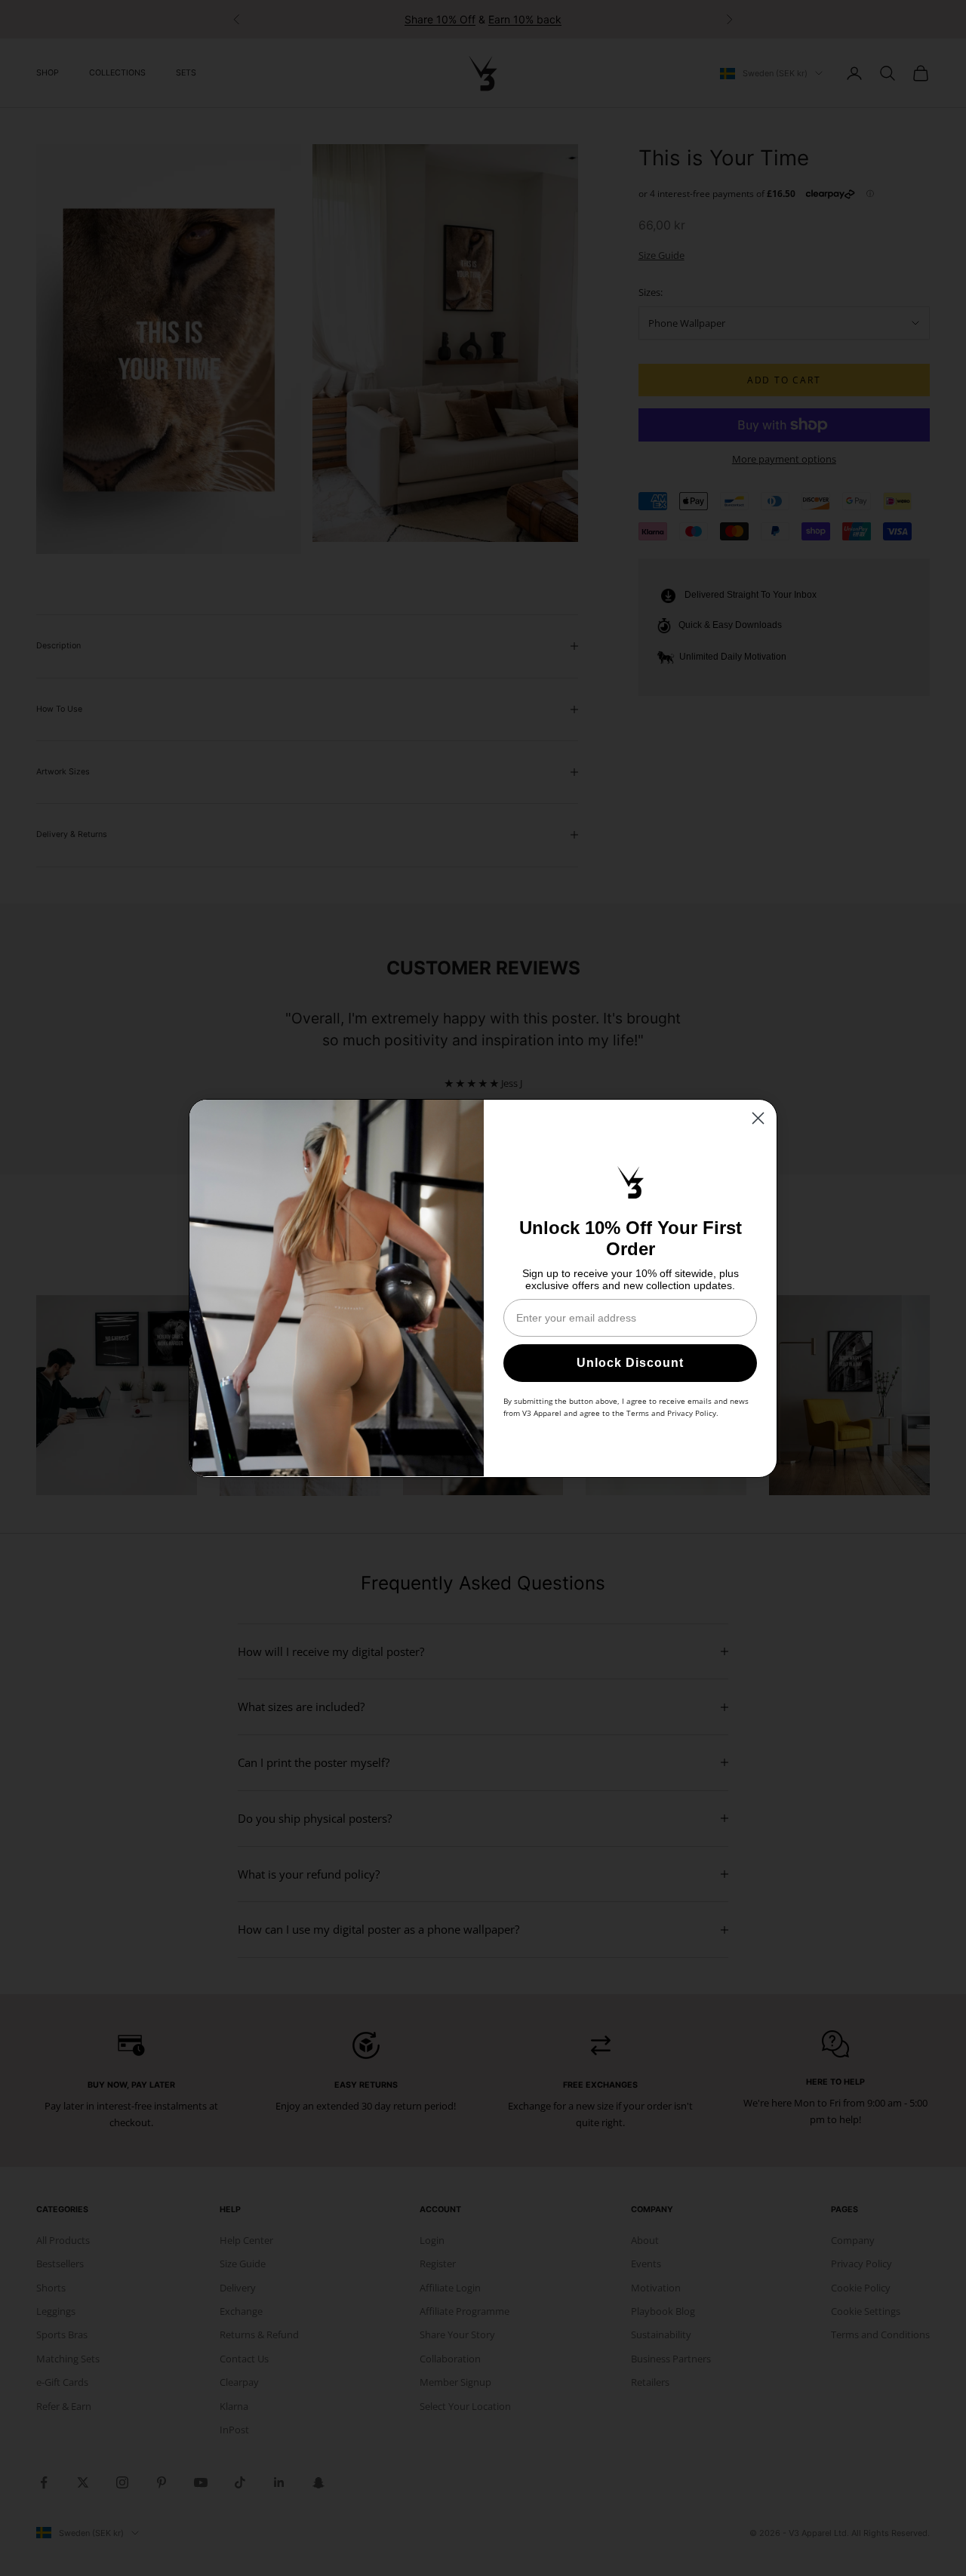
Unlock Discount (630, 1363)
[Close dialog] (758, 1118)
